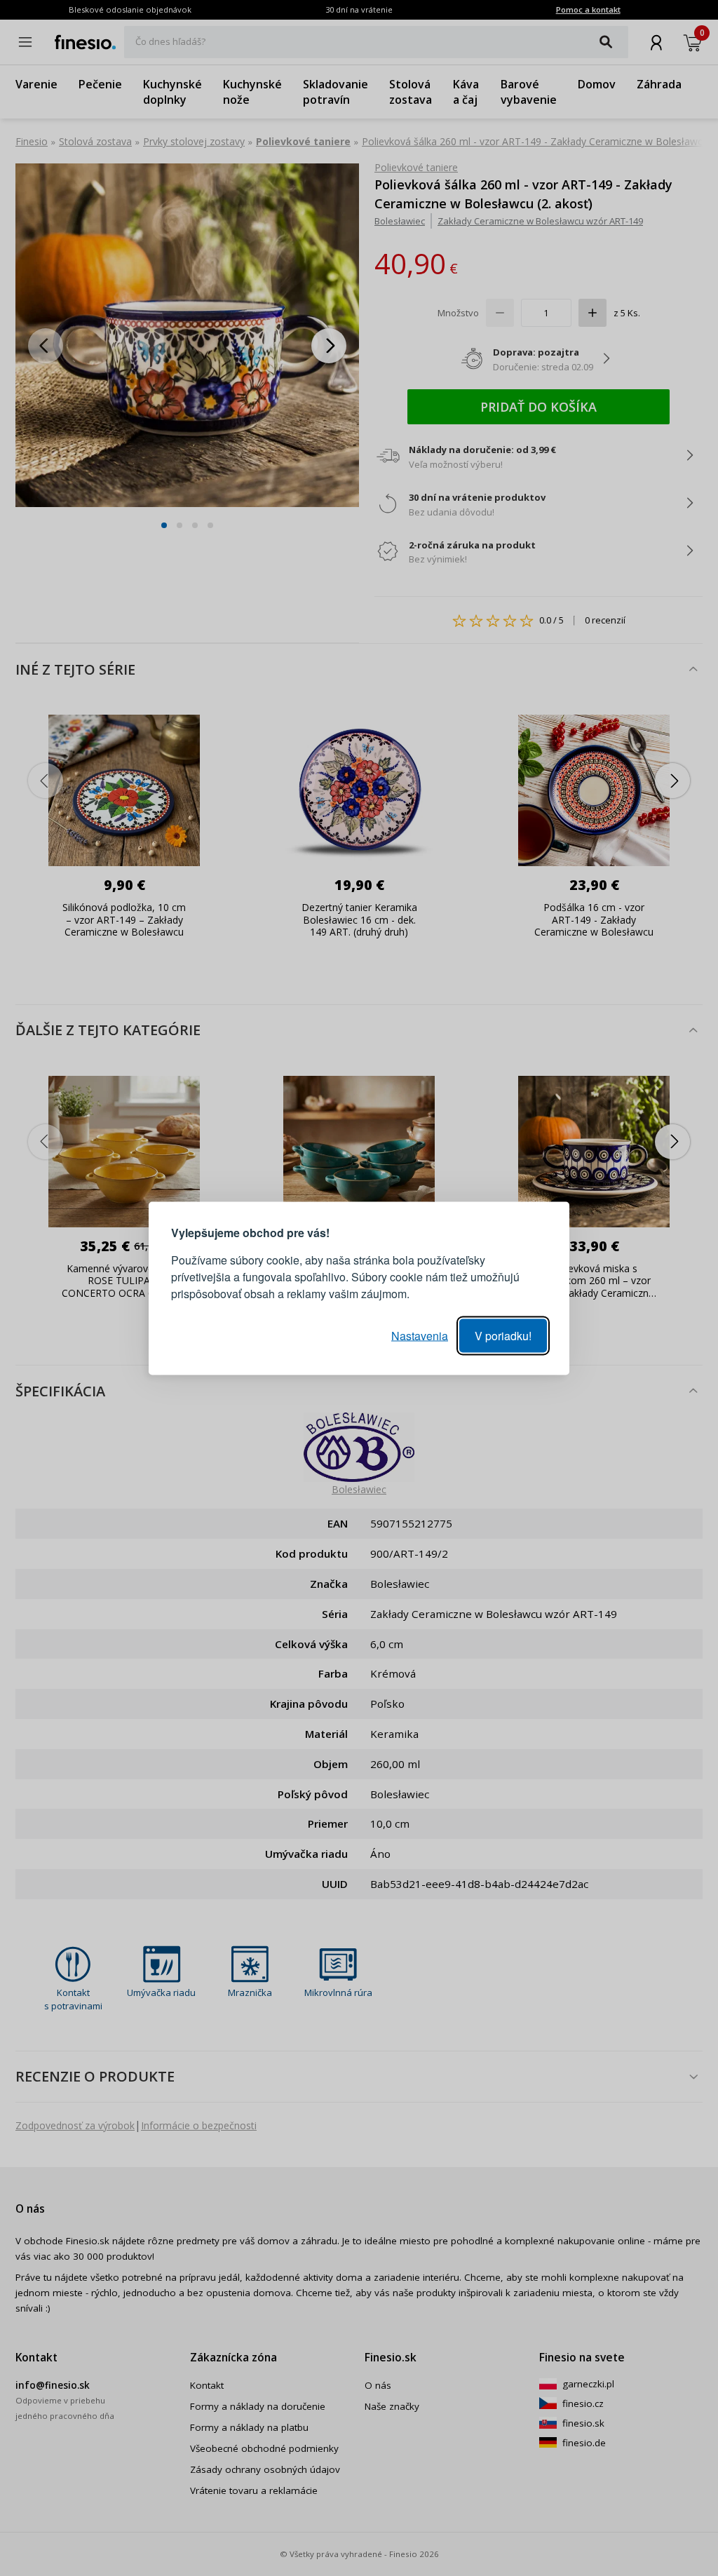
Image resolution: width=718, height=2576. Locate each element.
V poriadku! (503, 1335)
